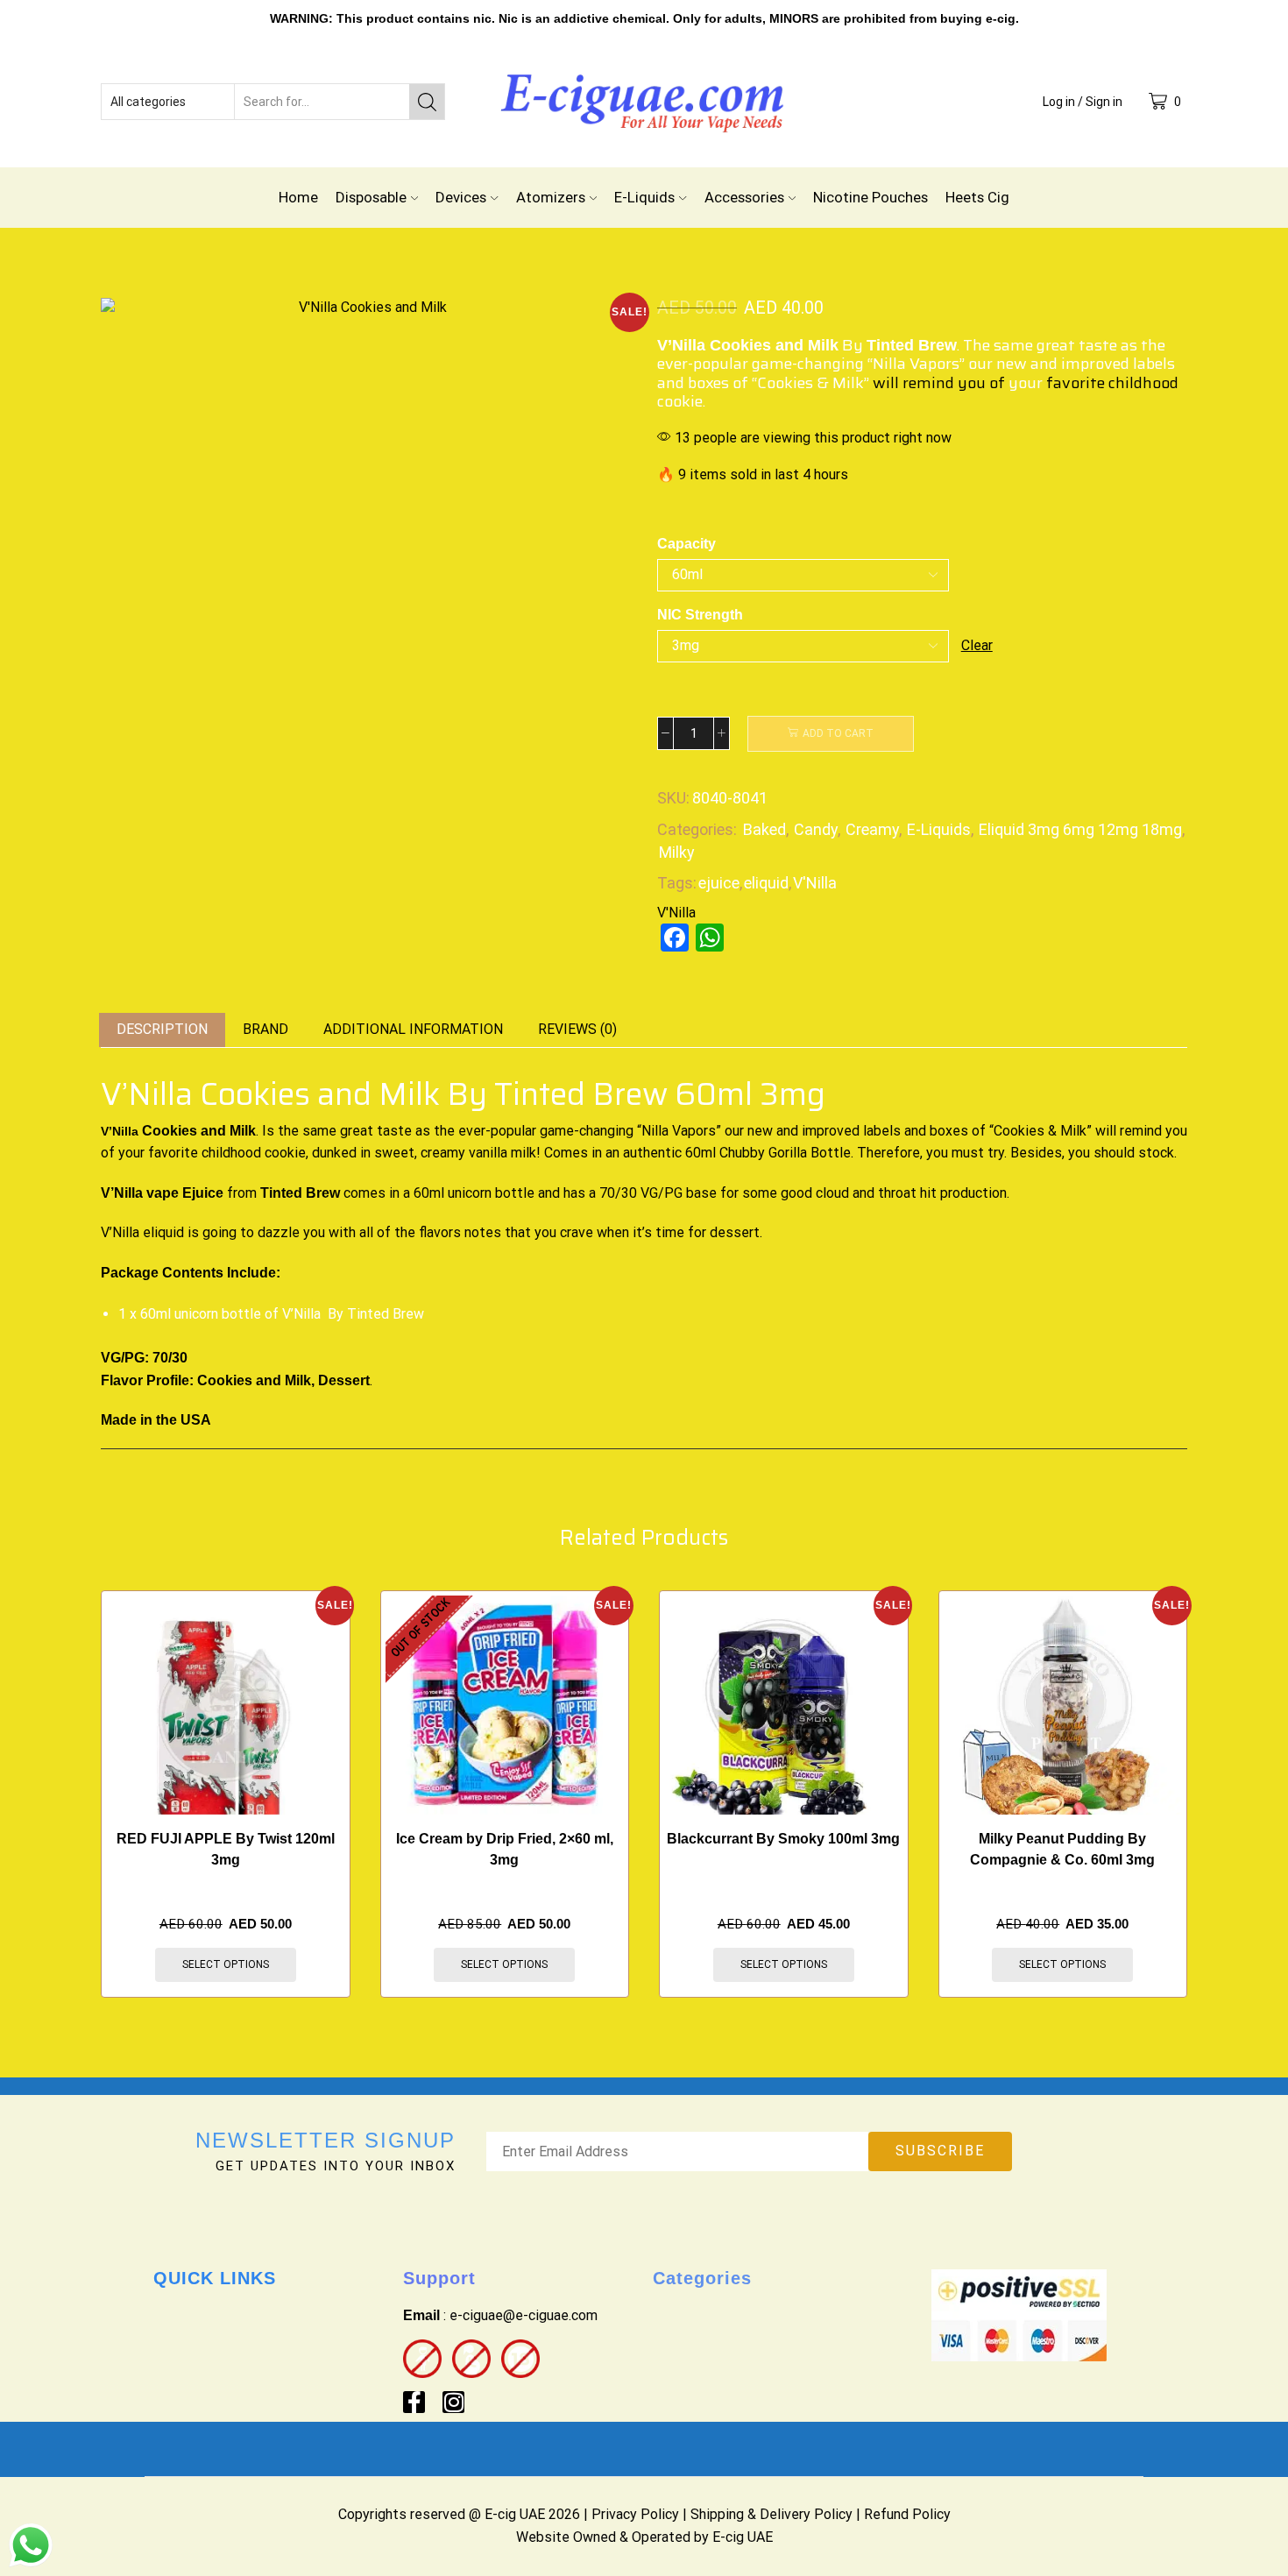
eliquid (766, 883)
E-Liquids (644, 197)
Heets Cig (977, 197)
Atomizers (551, 197)
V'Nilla (815, 883)
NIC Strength (700, 615)
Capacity (686, 544)
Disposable (371, 197)
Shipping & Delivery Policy (771, 2514)
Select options (226, 1964)
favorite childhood (1112, 383)
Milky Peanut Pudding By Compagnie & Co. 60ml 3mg (1062, 1849)
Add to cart (838, 733)
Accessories (744, 197)
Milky (677, 852)
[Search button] (427, 102)
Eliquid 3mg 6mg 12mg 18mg (1080, 829)
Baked (764, 829)
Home (298, 197)
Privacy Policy (635, 2514)
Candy (816, 829)
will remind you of (939, 383)
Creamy (872, 829)
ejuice (719, 883)
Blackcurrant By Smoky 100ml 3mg (783, 1839)
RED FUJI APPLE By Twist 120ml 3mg (226, 1849)
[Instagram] (453, 2402)
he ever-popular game (507, 1131)
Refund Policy (907, 2514)
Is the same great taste (337, 1131)
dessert (735, 1232)
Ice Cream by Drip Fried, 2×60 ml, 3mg (505, 1849)
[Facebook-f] (414, 2402)
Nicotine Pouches (870, 197)
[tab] (162, 1030)
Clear (977, 645)
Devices (461, 197)
